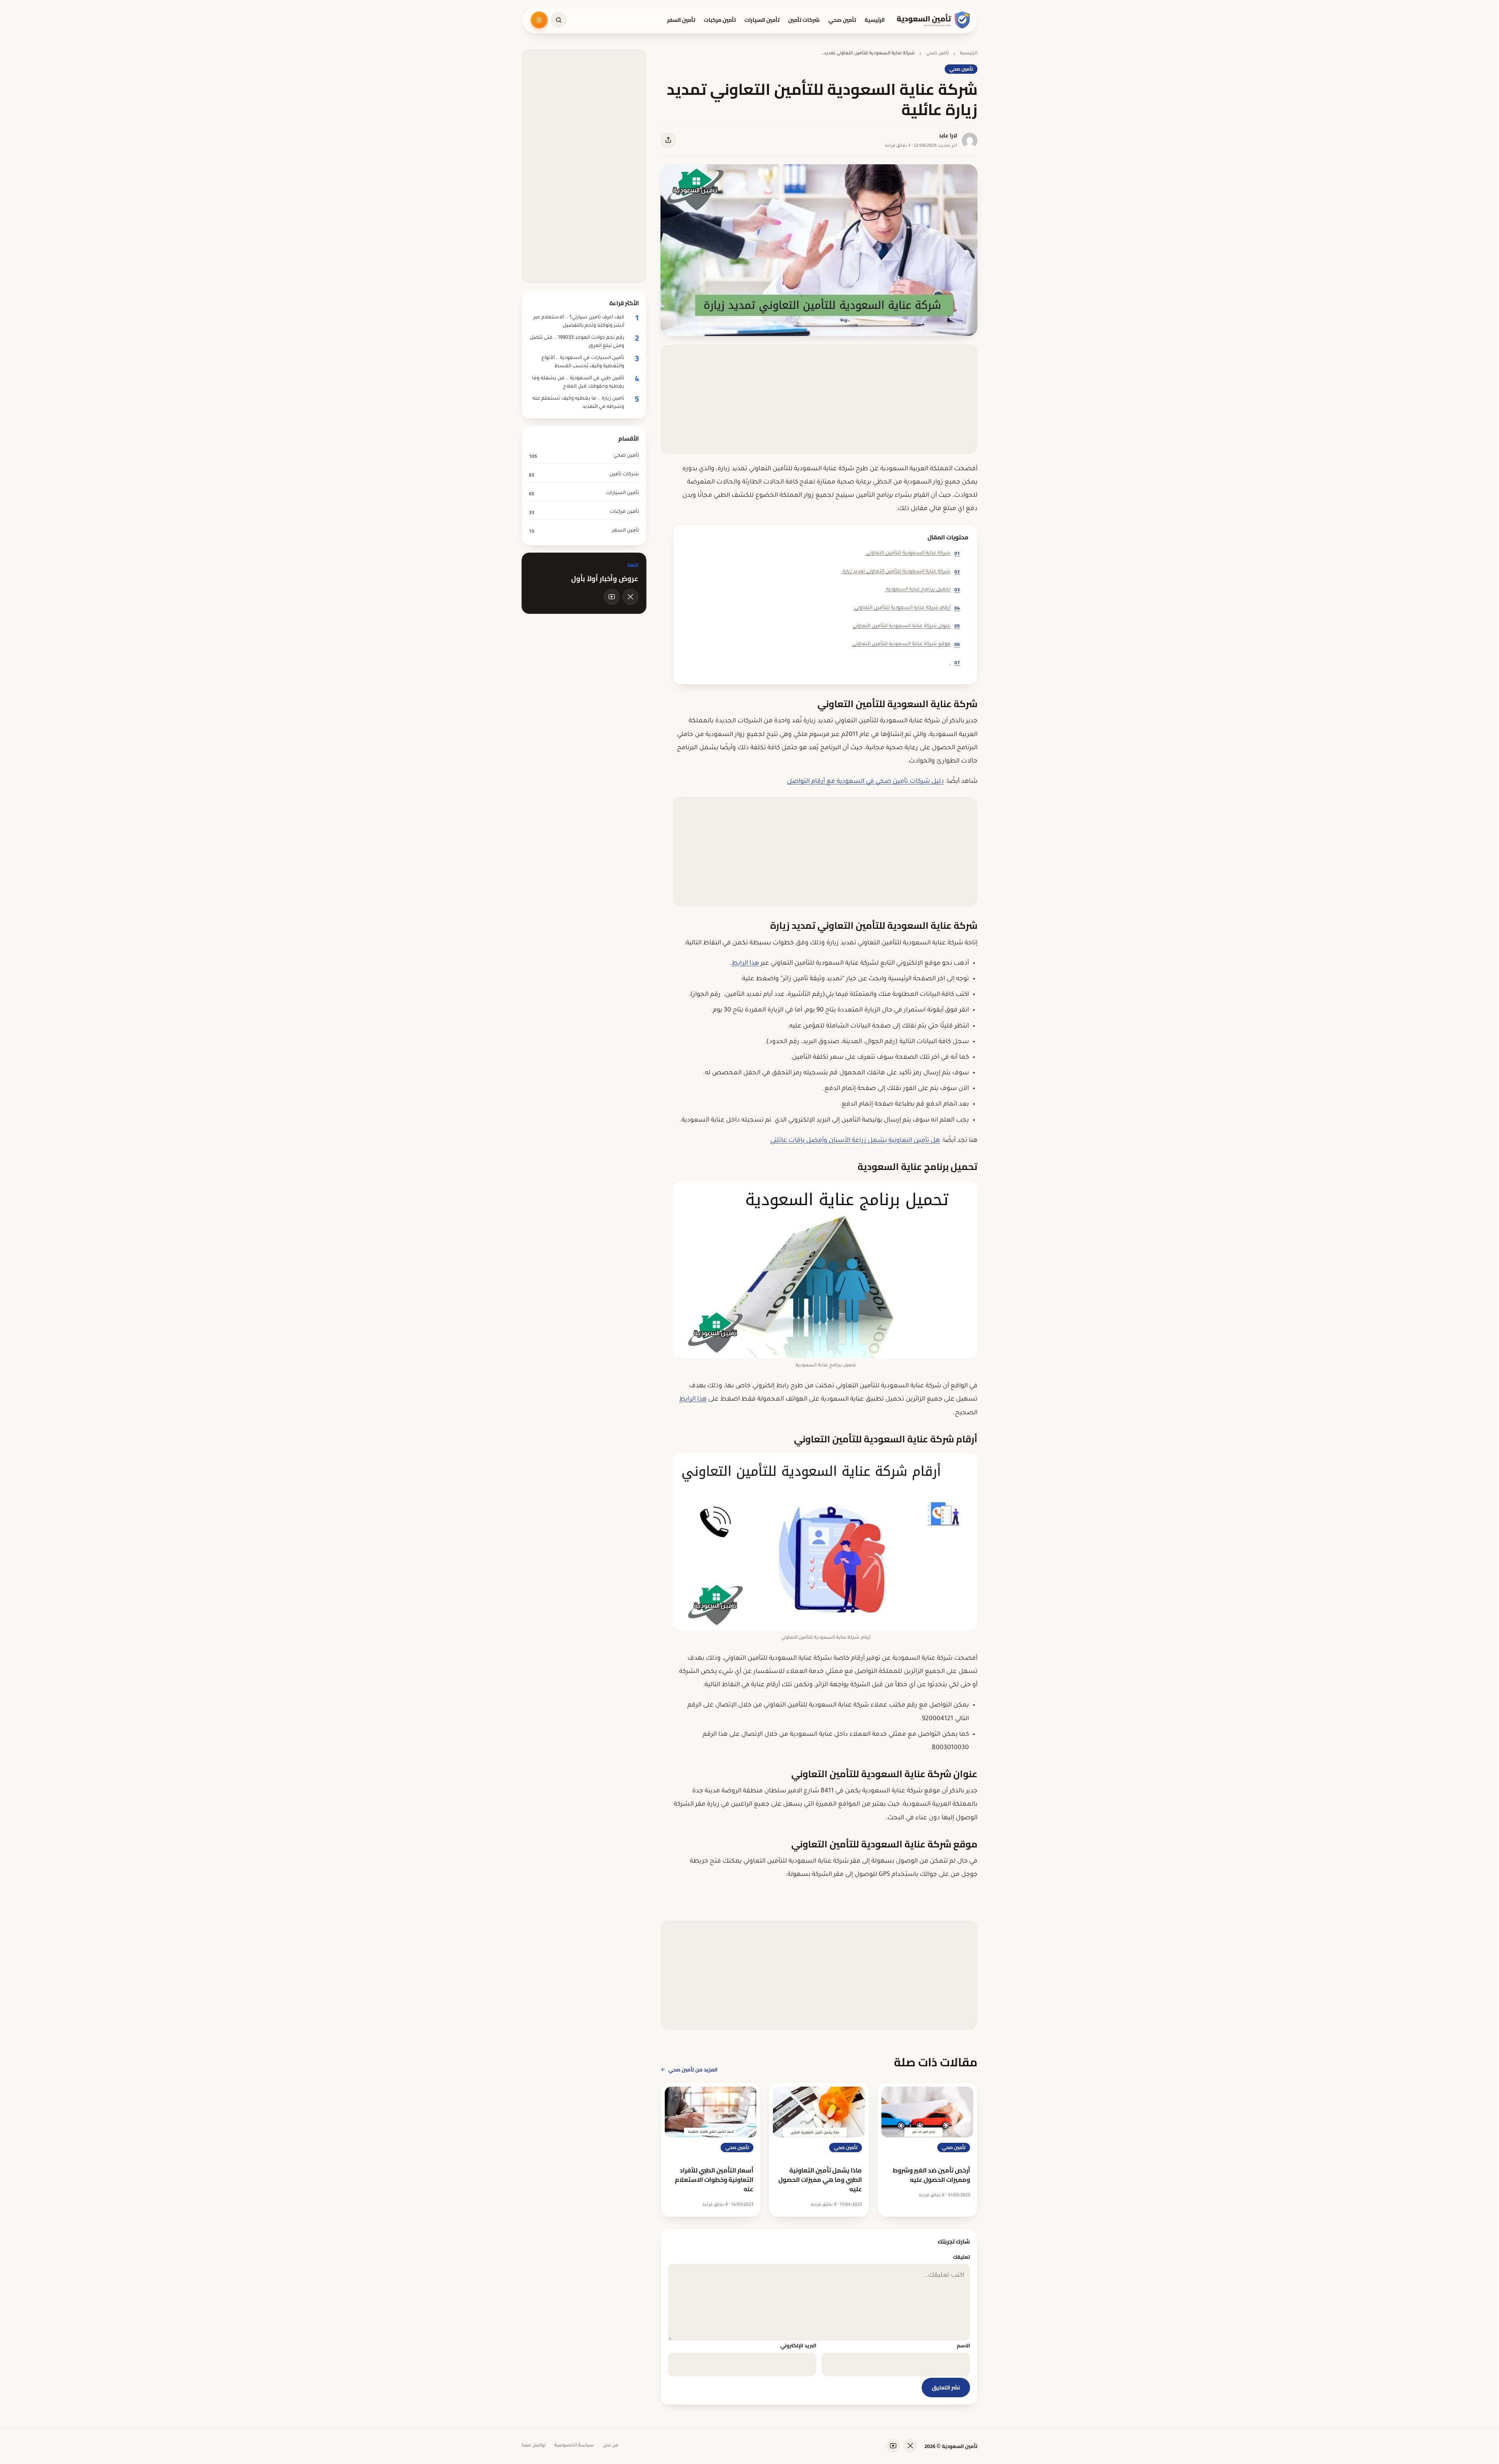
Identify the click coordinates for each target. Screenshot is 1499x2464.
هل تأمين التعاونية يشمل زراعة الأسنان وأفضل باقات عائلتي (855, 1141)
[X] (630, 597)
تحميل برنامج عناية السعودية (922, 589)
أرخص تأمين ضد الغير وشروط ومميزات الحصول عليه (931, 2175)
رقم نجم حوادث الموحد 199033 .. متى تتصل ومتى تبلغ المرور (577, 342)
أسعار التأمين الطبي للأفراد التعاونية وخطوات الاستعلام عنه (714, 2180)
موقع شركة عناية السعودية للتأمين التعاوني (906, 644)
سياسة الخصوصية (574, 2446)
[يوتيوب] (612, 597)
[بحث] (559, 20)
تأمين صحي (842, 20)
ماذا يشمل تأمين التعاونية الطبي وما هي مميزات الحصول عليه (820, 2180)
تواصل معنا (534, 2446)
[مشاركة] (668, 140)
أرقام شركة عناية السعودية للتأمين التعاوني (907, 608)
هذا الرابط (745, 964)
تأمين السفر (681, 20)
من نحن (611, 2446)
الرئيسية (875, 20)
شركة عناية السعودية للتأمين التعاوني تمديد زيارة (901, 572)
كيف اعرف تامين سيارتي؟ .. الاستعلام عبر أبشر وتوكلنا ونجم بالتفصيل (579, 322)
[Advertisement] (819, 399)
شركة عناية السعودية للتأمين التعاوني (912, 553)
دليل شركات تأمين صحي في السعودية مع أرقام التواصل (865, 782)
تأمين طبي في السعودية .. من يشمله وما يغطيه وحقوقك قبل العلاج (578, 383)
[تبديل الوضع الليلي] (539, 20)
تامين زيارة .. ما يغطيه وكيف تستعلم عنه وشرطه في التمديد (578, 403)
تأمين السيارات (762, 20)
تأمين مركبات (720, 20)
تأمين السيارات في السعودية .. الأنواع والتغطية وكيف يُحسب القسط (583, 362)
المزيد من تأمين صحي (693, 2069)
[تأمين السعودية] (934, 20)
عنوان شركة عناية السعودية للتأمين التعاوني (906, 626)
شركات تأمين (804, 20)
